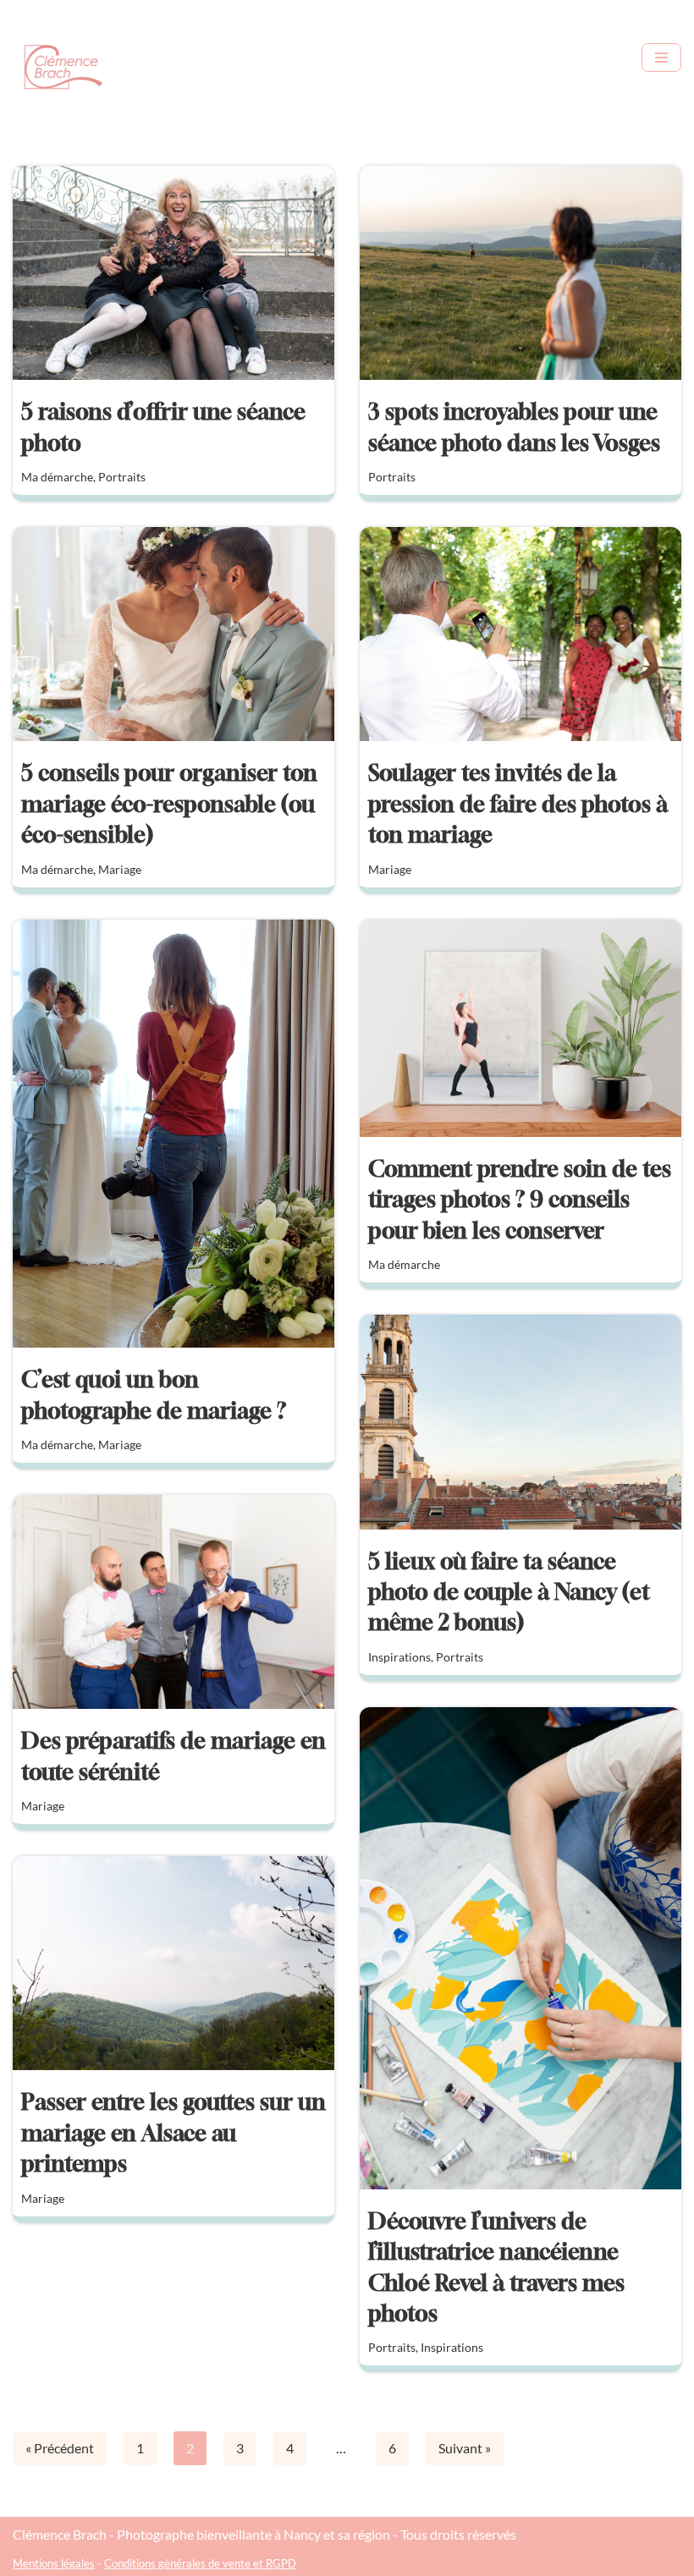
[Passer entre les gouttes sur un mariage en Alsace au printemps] (173, 1963)
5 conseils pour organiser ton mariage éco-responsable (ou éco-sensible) (169, 804)
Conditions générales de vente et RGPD (200, 2563)
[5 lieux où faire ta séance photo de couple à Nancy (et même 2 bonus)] (520, 1422)
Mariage (120, 869)
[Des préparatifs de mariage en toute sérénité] (173, 1602)
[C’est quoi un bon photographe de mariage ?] (173, 1134)
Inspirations (399, 1657)
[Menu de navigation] (661, 58)
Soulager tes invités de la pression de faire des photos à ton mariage (518, 804)
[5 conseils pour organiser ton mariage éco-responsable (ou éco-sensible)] (173, 634)
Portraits (122, 477)
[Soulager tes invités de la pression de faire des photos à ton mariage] (520, 634)
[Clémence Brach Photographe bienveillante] (63, 58)
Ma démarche (57, 477)
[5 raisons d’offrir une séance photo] (173, 273)
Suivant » (465, 2448)
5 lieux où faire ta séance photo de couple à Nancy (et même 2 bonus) (509, 1592)
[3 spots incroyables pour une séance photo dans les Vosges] (520, 273)
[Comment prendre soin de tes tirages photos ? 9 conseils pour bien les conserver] (520, 1028)
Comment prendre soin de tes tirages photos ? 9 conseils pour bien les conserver (520, 1200)
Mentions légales (54, 2563)
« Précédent (60, 2448)
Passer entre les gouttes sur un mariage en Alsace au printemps (173, 2133)
